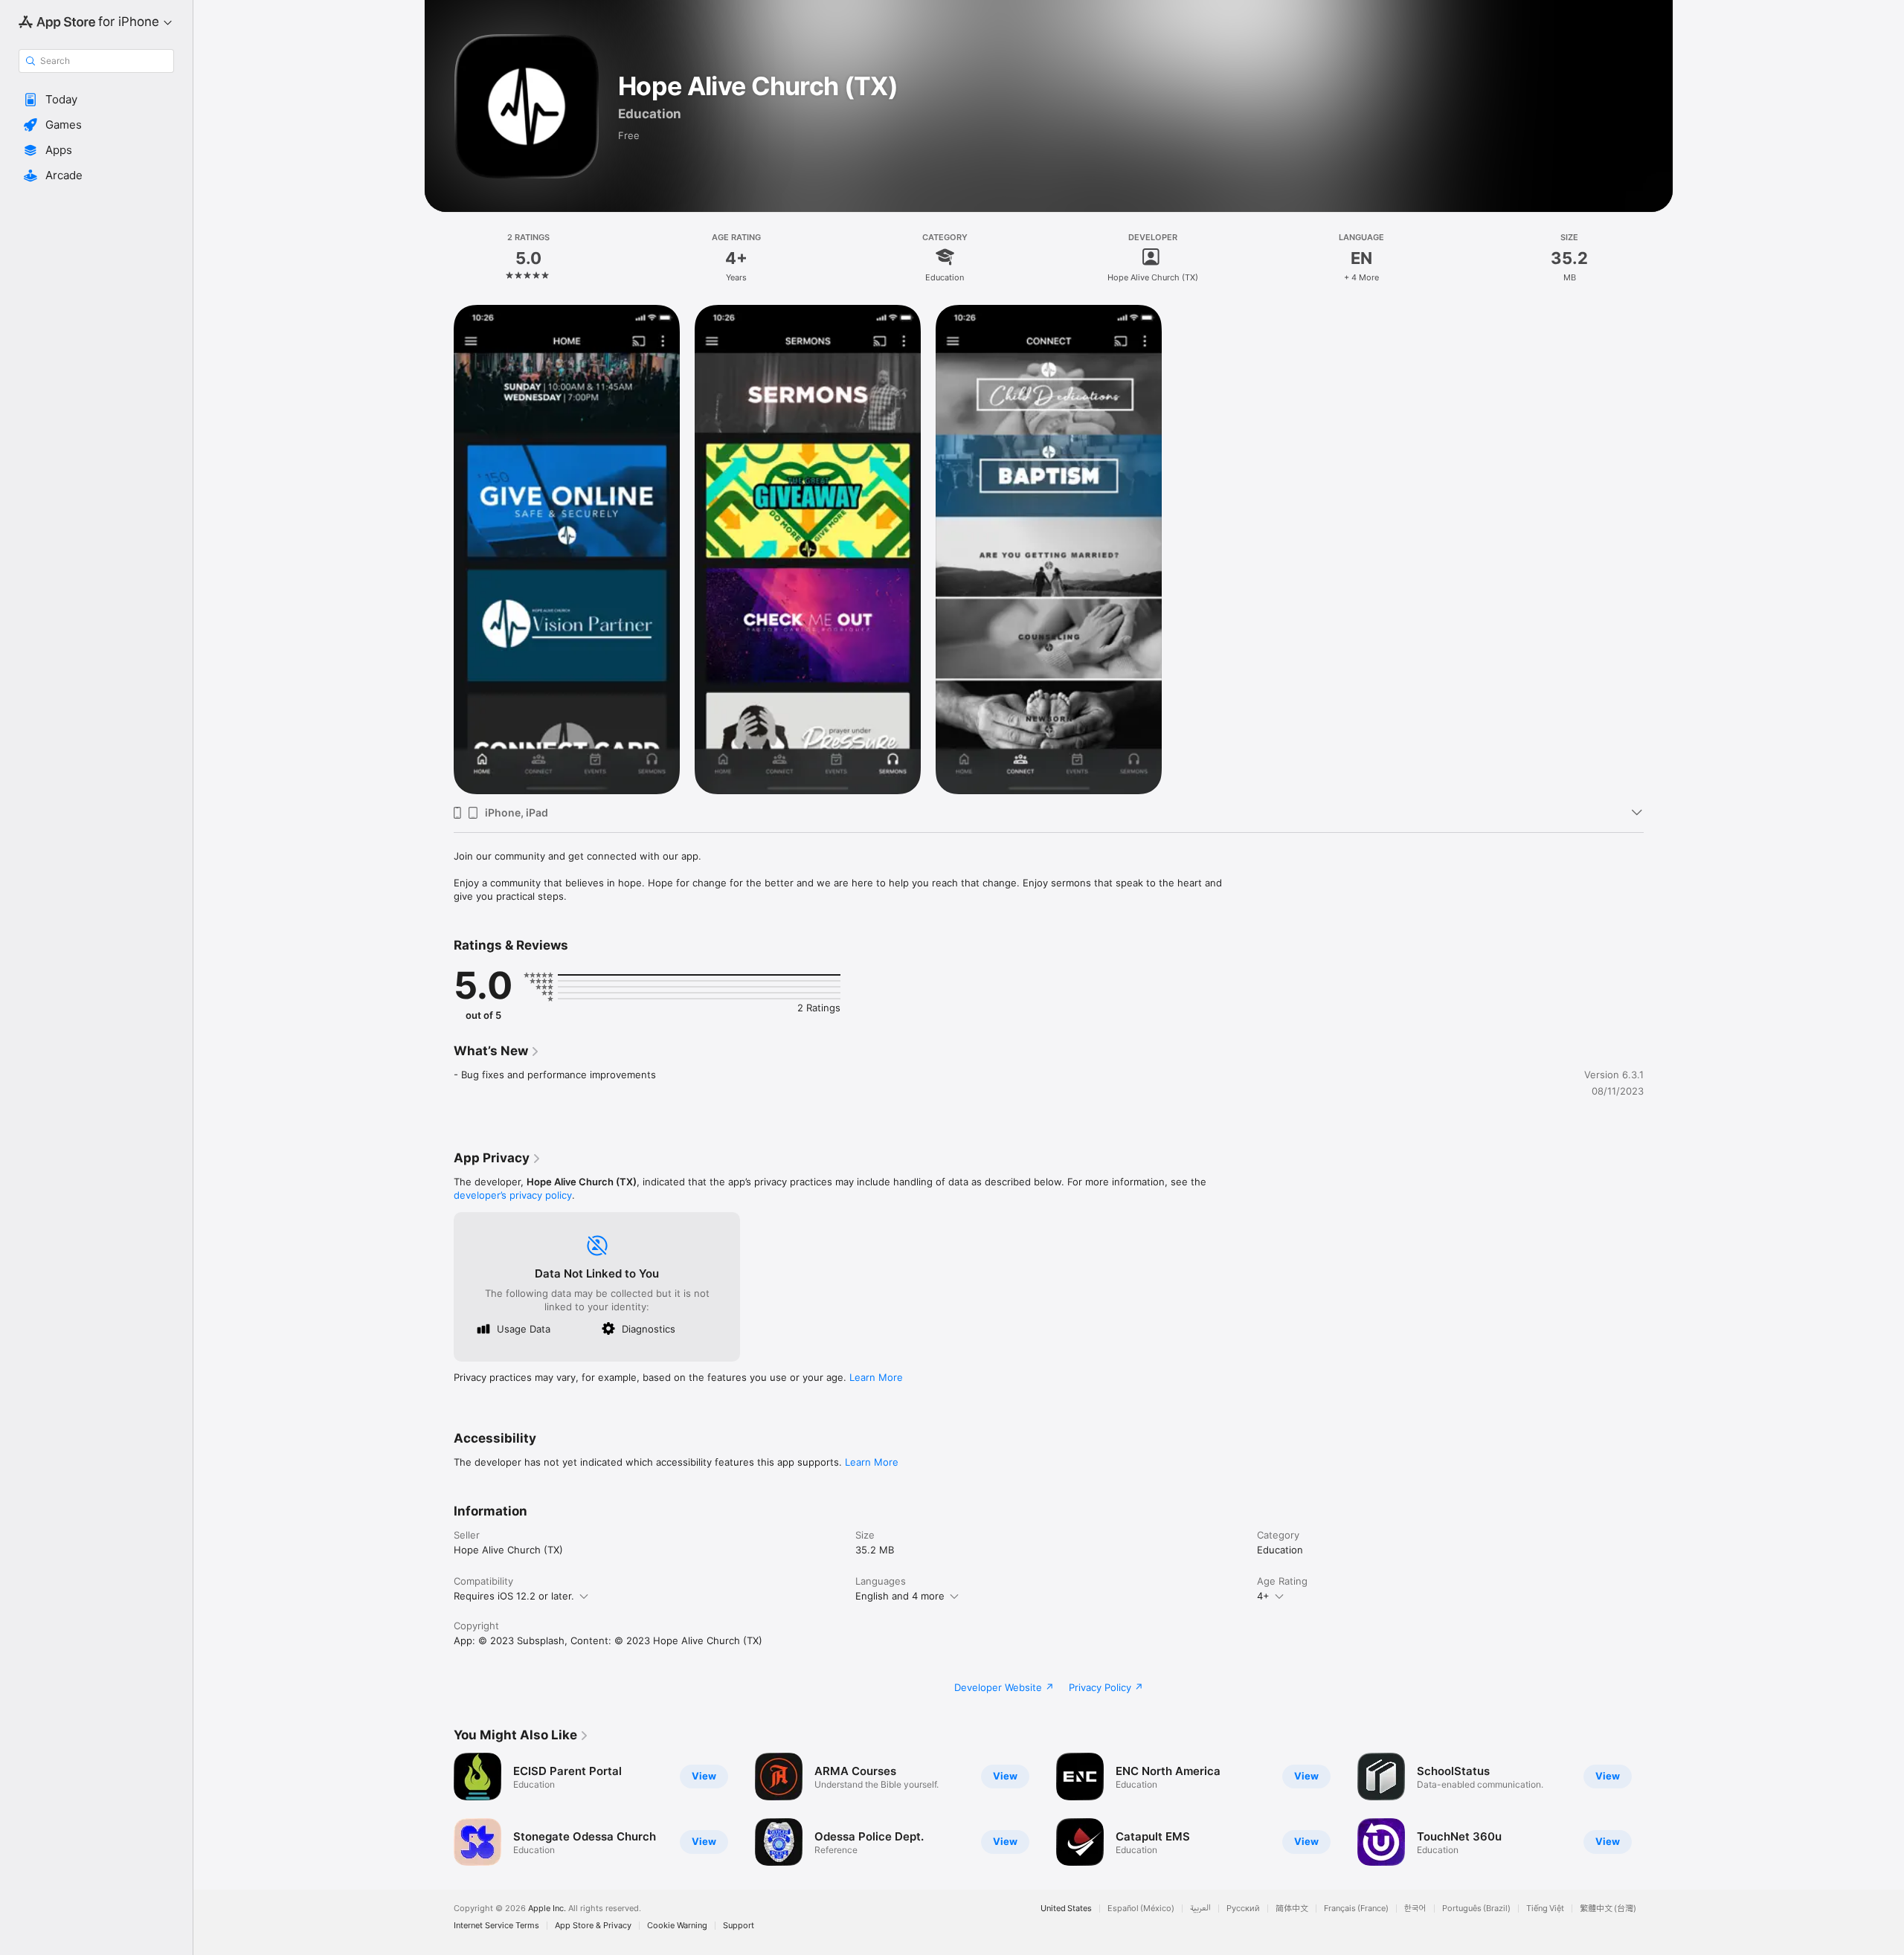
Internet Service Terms (496, 1926)
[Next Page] (1659, 1809)
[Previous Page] (439, 1809)
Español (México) (1141, 1909)
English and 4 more (900, 1596)
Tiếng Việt (1545, 1909)
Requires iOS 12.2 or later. (514, 1596)
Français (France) (1356, 1909)
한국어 (1415, 1909)
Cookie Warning (677, 1926)
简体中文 (1292, 1909)
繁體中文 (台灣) (1608, 1909)
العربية (1200, 1909)
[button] (96, 100)
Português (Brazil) (1476, 1909)
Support (739, 1926)
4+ (1263, 1596)
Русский (1243, 1909)
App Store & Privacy (593, 1926)
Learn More (876, 1377)
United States (1066, 1909)
